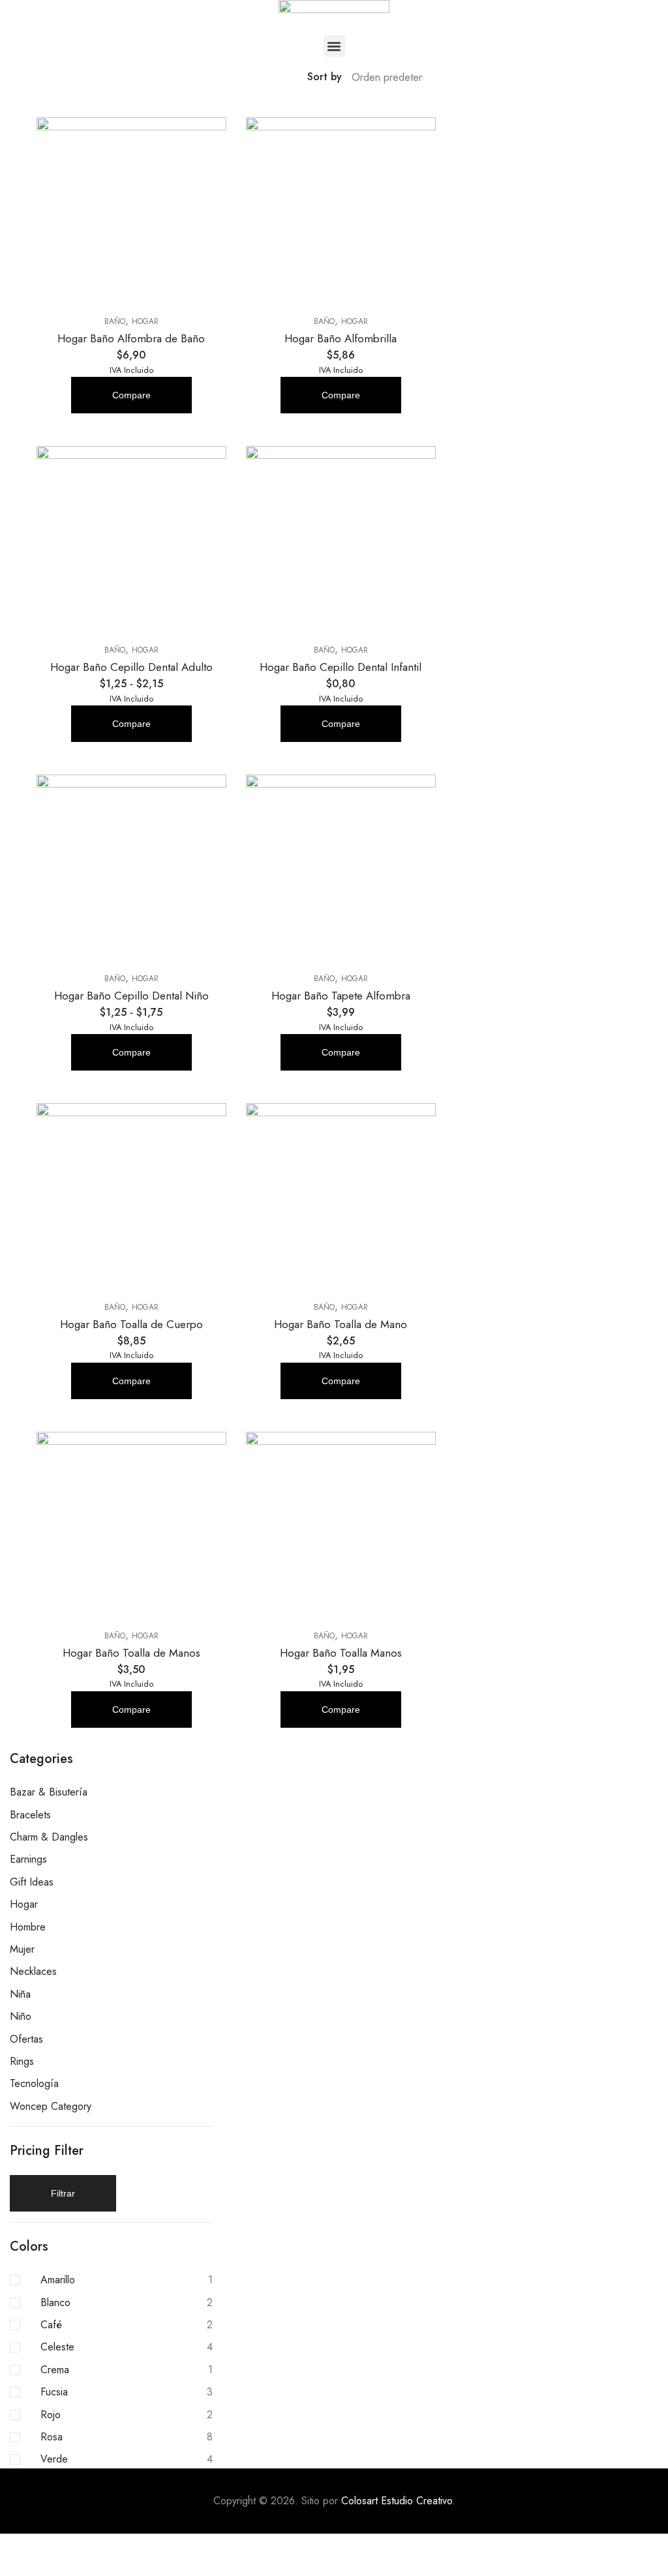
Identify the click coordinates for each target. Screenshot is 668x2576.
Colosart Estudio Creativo (397, 2501)
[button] (334, 46)
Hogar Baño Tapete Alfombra (341, 996)
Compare (131, 395)
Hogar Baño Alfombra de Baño (131, 338)
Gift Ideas (32, 1882)
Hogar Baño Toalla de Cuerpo (131, 1324)
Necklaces (33, 1971)
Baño (115, 321)
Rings (22, 2061)
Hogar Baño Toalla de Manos (131, 1653)
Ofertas (26, 2039)
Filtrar (63, 2193)
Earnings (28, 1859)
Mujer (22, 1949)
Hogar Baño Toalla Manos (341, 1653)
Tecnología (34, 2083)
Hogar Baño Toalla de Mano (341, 1324)
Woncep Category (51, 2106)
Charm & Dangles (49, 1837)
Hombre (28, 1927)
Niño (21, 2016)
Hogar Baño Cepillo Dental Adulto (131, 667)
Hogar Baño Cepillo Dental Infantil (341, 667)
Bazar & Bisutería (49, 1792)
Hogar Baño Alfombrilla (341, 338)
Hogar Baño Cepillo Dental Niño (131, 996)
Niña (20, 1994)
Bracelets (30, 1815)
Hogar (145, 321)
